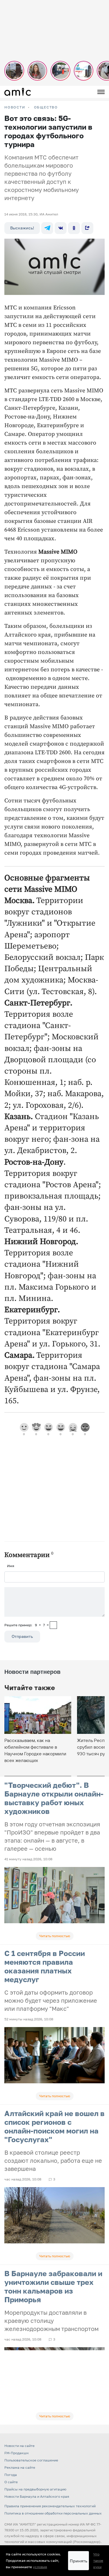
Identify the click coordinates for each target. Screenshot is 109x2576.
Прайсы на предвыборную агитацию (35, 2489)
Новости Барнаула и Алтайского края (37, 2496)
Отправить (22, 1636)
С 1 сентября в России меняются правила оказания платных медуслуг (45, 1966)
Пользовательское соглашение (31, 2460)
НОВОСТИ (15, 107)
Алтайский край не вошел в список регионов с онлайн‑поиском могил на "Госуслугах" (54, 2126)
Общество (46, 107)
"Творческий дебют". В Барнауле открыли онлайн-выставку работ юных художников (54, 1798)
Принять (78, 2561)
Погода (11, 2475)
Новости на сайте (19, 2446)
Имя (11, 1566)
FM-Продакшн (16, 2453)
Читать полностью (55, 1936)
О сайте (11, 2482)
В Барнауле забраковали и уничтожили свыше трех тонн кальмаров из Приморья (53, 2286)
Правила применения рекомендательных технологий (50, 2506)
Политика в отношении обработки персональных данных (53, 2513)
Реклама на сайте (20, 2467)
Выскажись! (22, 228)
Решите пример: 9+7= (27, 1625)
